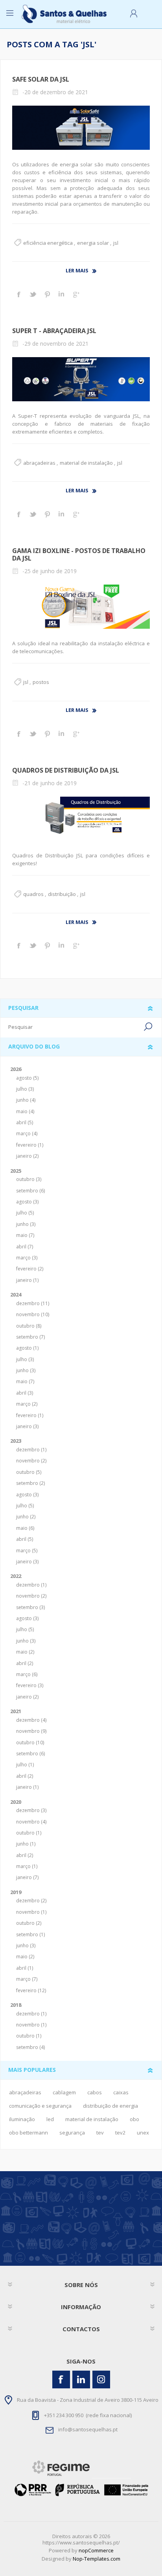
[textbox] (75, 1027)
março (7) (27, 1979)
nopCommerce (96, 2550)
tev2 (120, 2133)
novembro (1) (31, 1912)
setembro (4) (30, 2047)
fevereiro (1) (30, 1145)
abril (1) (25, 1968)
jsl (116, 243)
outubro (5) (29, 1472)
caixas (121, 2092)
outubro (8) (29, 1326)
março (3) (27, 1258)
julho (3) (25, 1089)
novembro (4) (31, 1822)
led (50, 2119)
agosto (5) (27, 1078)
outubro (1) (29, 1833)
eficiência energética (48, 243)
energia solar (93, 243)
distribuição (62, 894)
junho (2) (26, 1517)
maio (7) (25, 1235)
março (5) (27, 1551)
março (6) (27, 1674)
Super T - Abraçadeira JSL (54, 331)
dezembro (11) (33, 1303)
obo (134, 2119)
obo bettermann (29, 2133)
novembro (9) (31, 1731)
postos (41, 682)
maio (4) (25, 1111)
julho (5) (25, 1213)
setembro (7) (30, 1337)
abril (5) (25, 1122)
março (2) (27, 1404)
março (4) (27, 1133)
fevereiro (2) (30, 1269)
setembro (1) (30, 1934)
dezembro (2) (31, 1901)
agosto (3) (27, 1202)
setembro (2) (30, 1483)
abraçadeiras (39, 463)
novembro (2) (31, 1461)
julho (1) (25, 1765)
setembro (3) (30, 1607)
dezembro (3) (31, 1810)
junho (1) (26, 1844)
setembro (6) (30, 1191)
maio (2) (25, 1652)
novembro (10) (33, 1314)
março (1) (27, 1866)
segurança (72, 2133)
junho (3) (26, 1224)
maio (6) (25, 1528)
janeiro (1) (27, 1280)
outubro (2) (29, 1923)
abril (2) (25, 1663)
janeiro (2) (27, 1156)
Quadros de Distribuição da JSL (66, 770)
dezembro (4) (31, 1720)
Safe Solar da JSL (41, 79)
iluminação (22, 2119)
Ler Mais (77, 270)
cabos (95, 2092)
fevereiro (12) (31, 1990)
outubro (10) (30, 1742)
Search (148, 1027)
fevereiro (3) (30, 1685)
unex (143, 2133)
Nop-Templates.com (97, 2559)
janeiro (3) (27, 1426)
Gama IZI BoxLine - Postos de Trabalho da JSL (79, 555)
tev (100, 2133)
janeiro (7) (27, 1877)
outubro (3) (29, 1179)
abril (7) (25, 1247)
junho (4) (26, 1100)
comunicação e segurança (40, 2106)
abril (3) (25, 1393)
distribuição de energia (110, 2106)
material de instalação (86, 463)
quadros (33, 894)
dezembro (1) (31, 1450)
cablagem (64, 2092)
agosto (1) (27, 1348)
